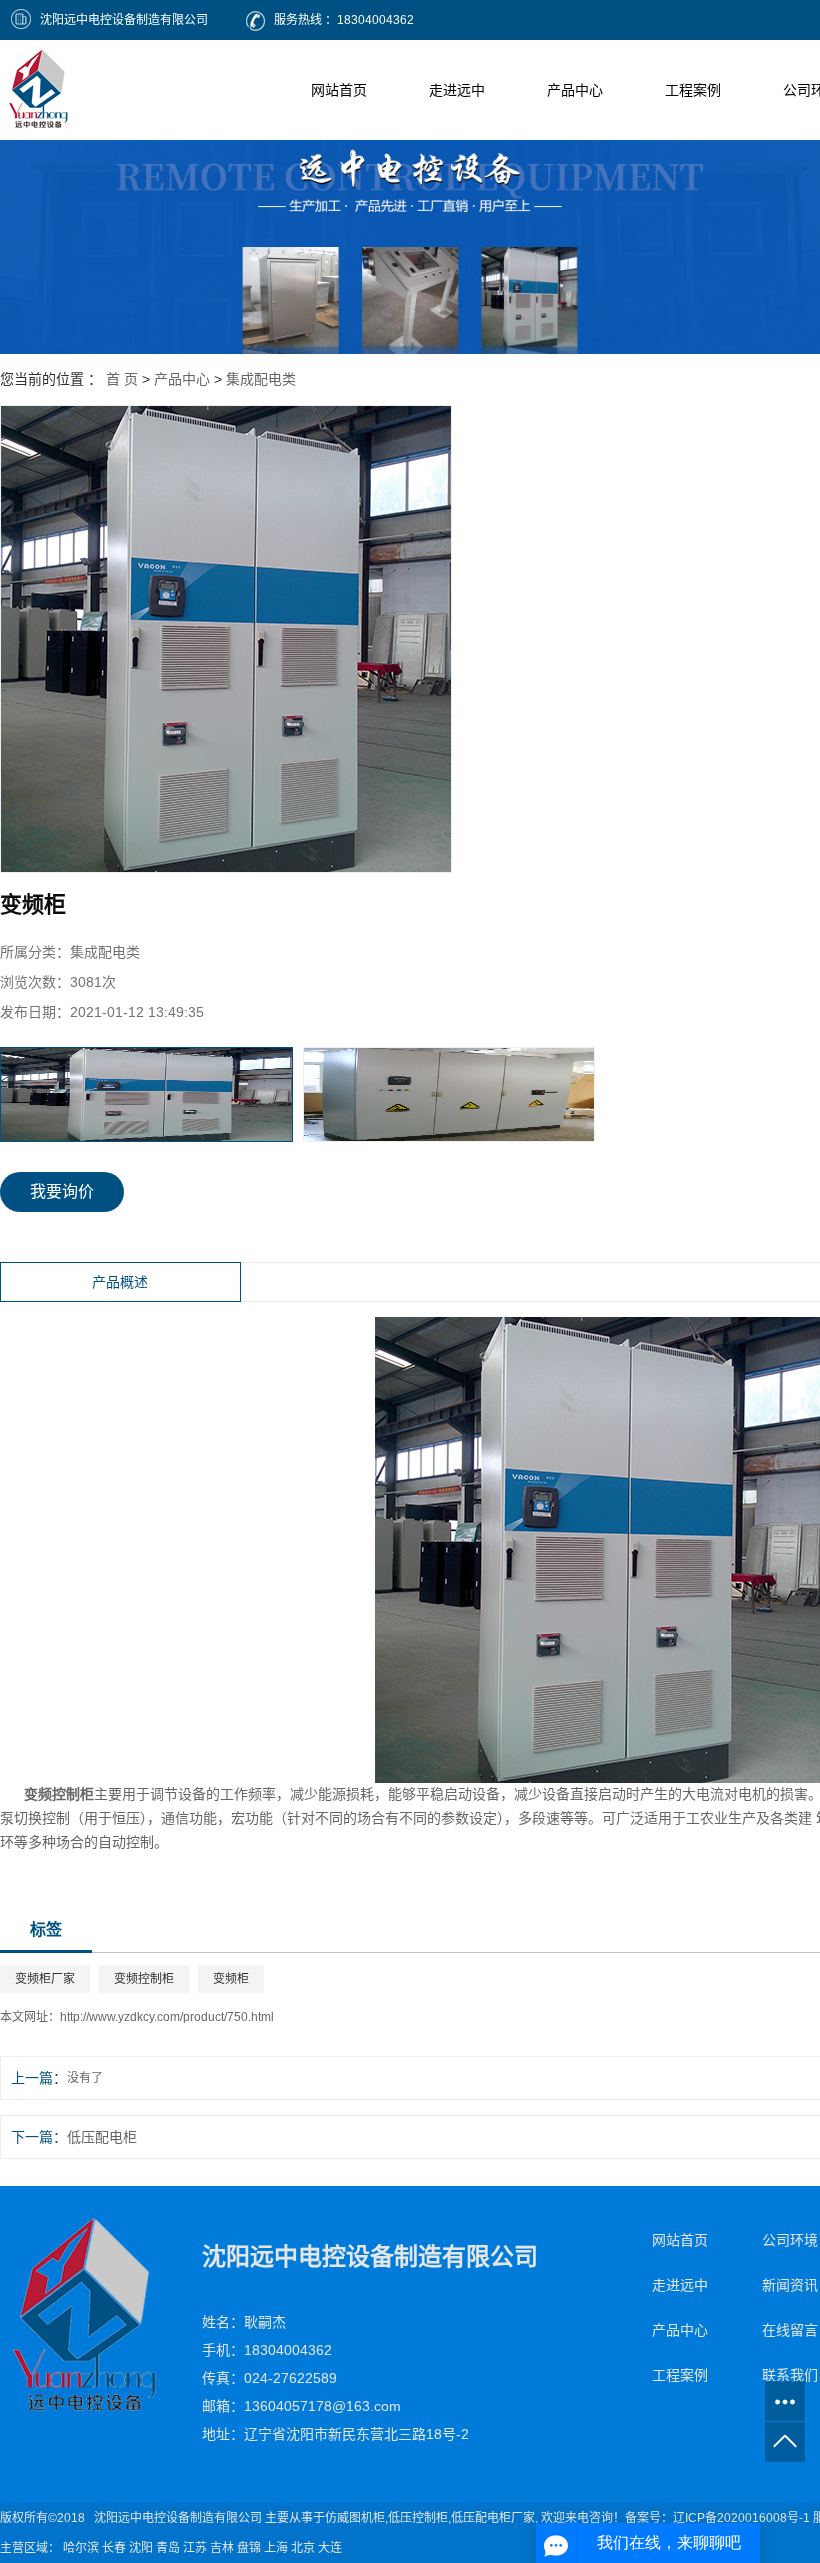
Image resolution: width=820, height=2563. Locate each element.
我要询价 (62, 1191)
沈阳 (141, 2548)
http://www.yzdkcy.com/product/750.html (167, 2017)
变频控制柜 (144, 1979)
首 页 (122, 379)
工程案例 (693, 90)
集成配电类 (261, 379)
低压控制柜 (418, 2518)
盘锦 (249, 2548)
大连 (330, 2548)
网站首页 (339, 90)
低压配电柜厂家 (493, 2518)
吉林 (222, 2548)
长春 (114, 2548)
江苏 (195, 2548)
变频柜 (231, 1979)
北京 (303, 2548)
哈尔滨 (81, 2548)
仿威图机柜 (355, 2518)
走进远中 (457, 90)
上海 (276, 2548)
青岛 (168, 2548)
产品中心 (575, 90)
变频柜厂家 (45, 1979)
